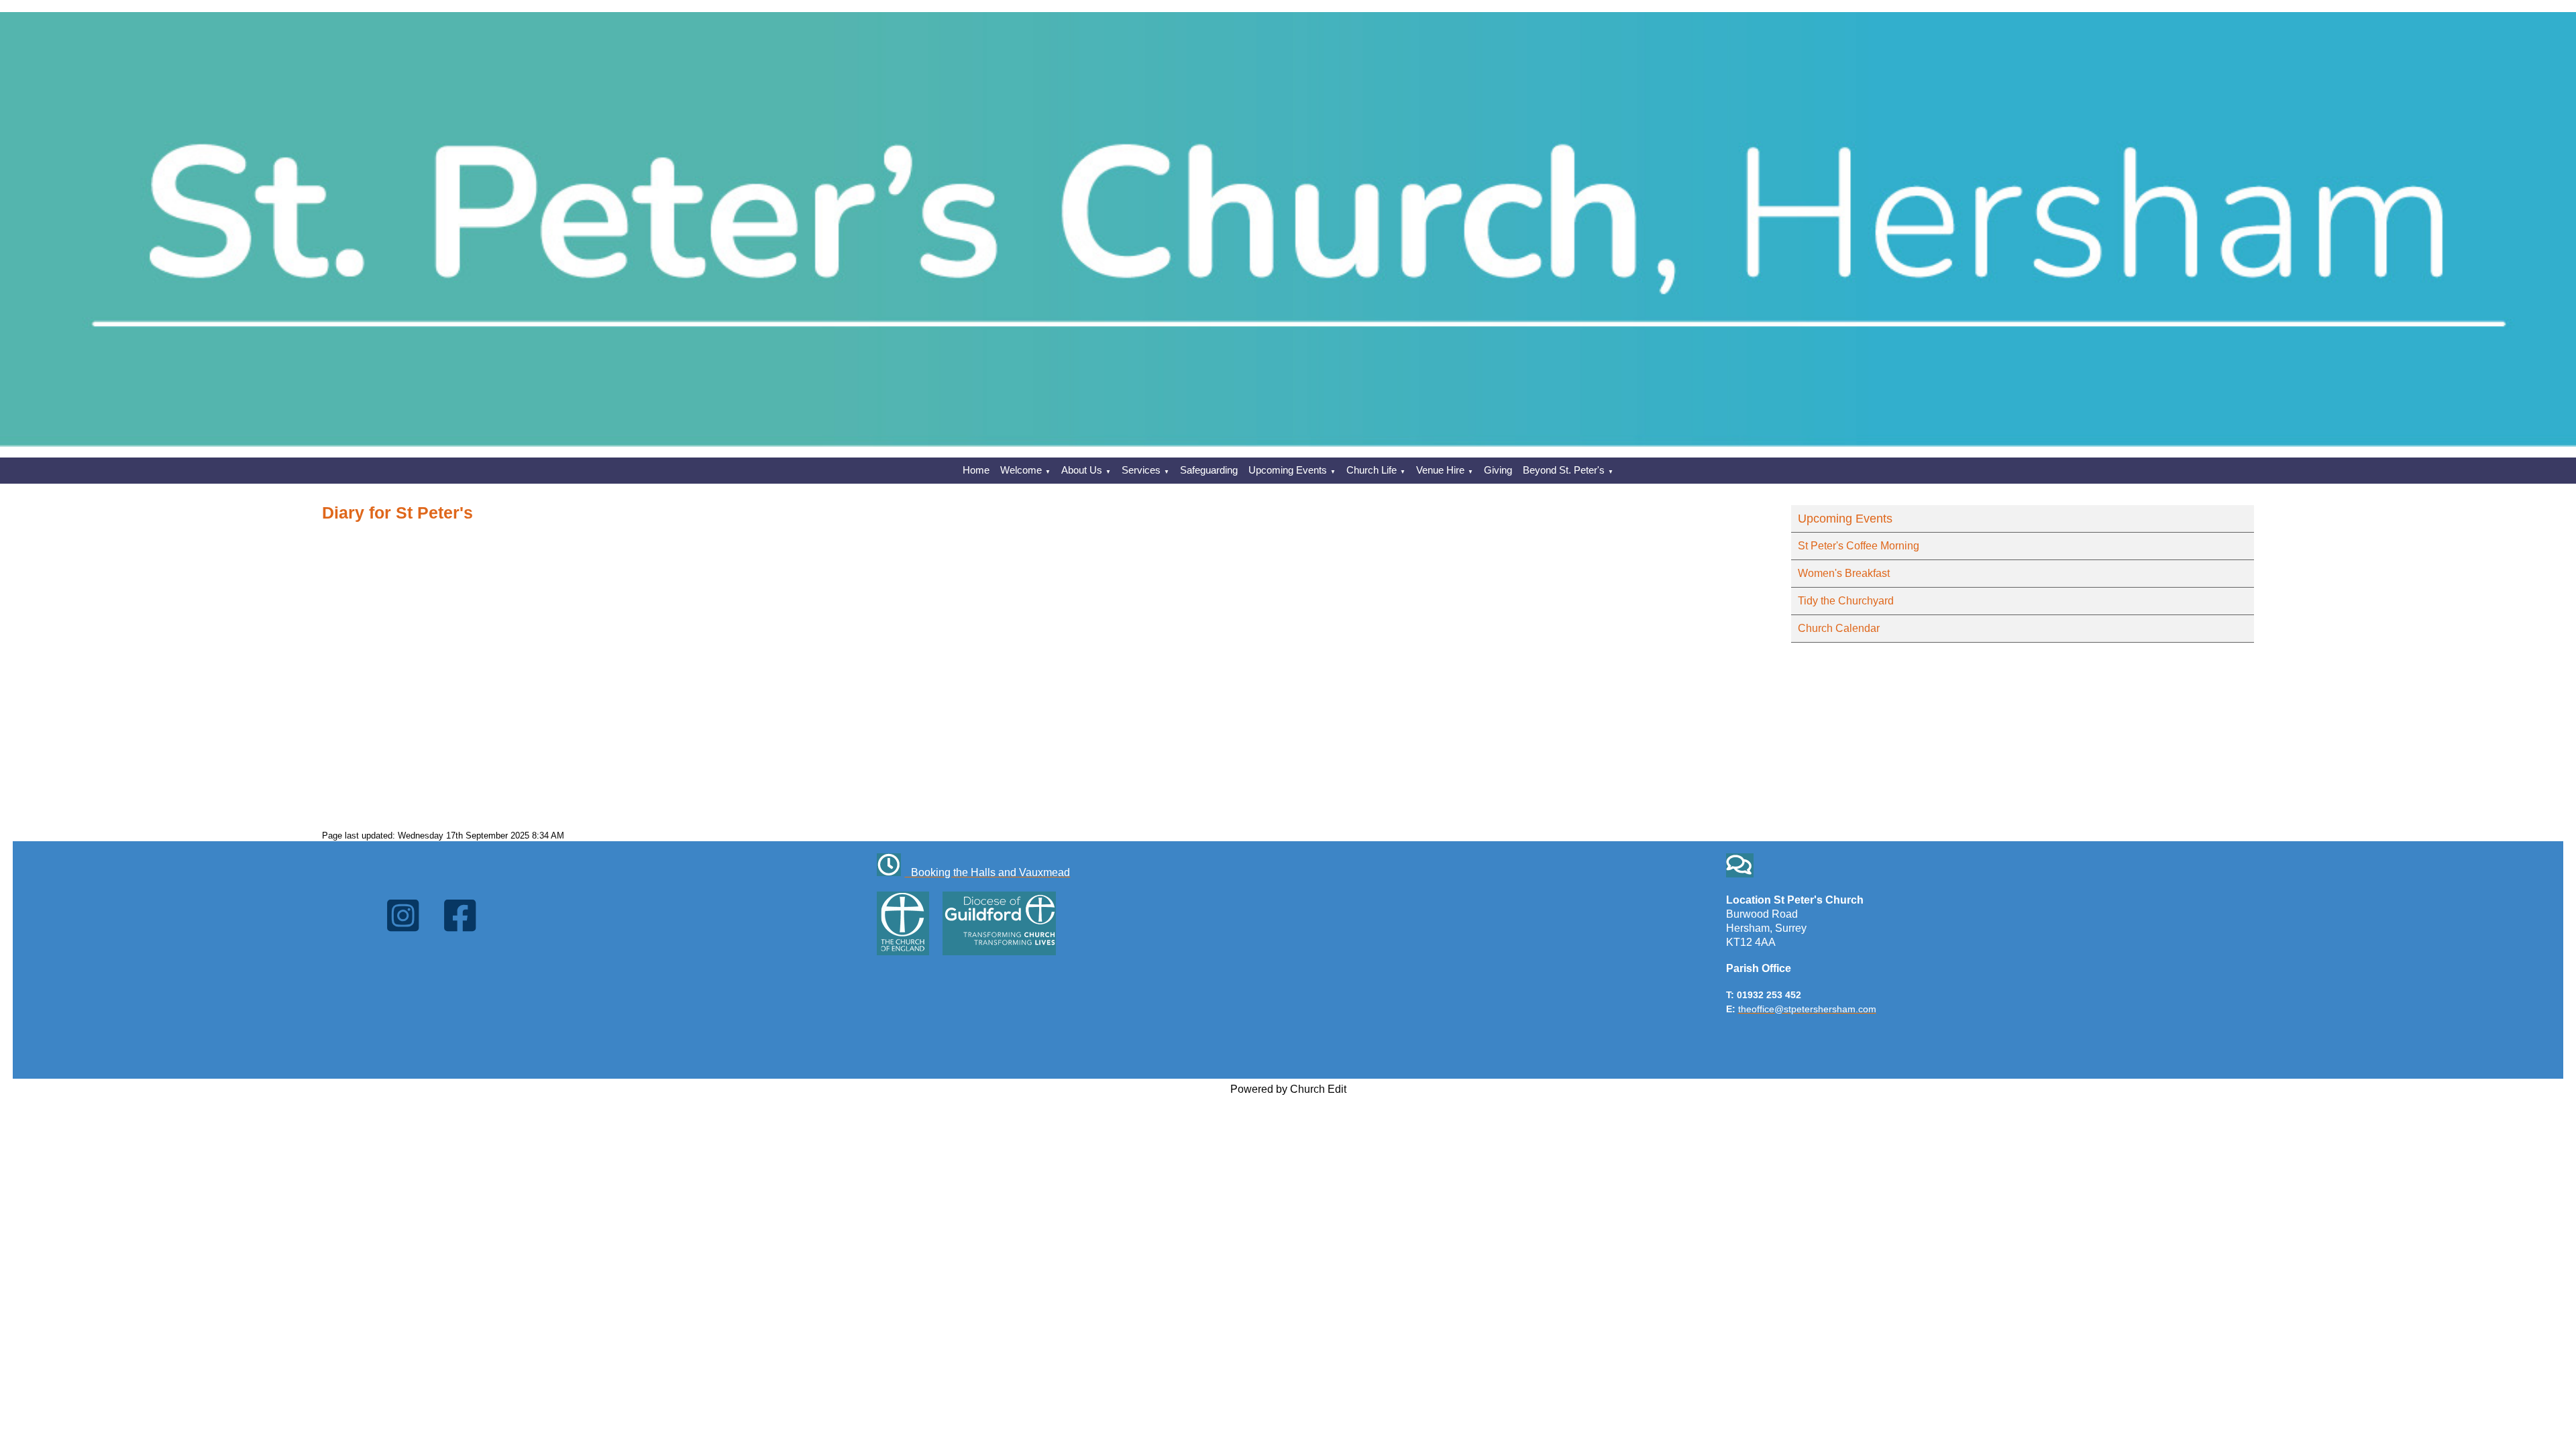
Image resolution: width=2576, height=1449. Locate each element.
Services (1141, 470)
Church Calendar (1839, 628)
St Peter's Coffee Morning (1859, 546)
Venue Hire (1440, 470)
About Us (1082, 470)
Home (976, 470)
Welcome (1021, 470)
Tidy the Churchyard (1846, 601)
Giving (1498, 470)
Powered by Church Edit (1288, 1089)
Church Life (1372, 470)
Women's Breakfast (1844, 573)
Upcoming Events (1288, 470)
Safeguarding (1209, 470)
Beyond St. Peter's (1564, 470)
